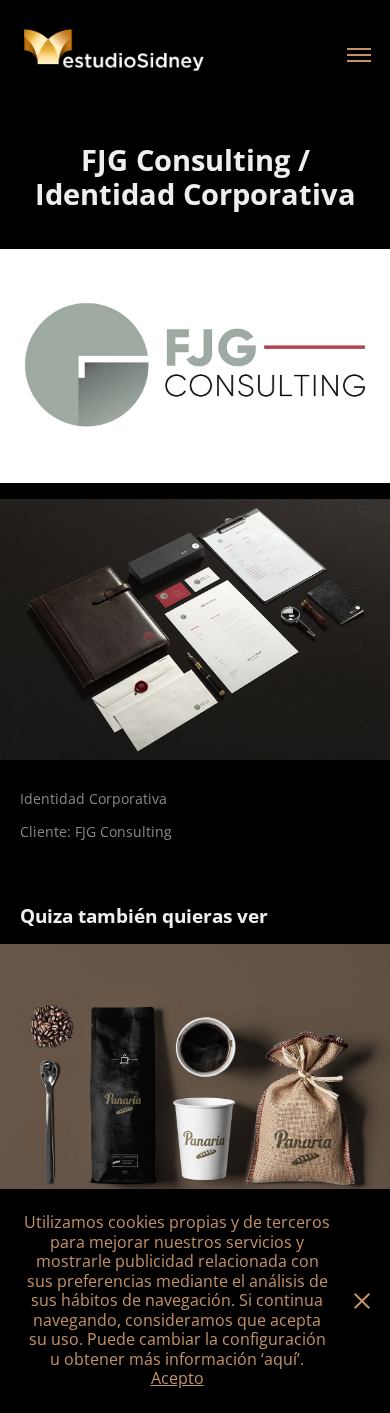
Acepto (177, 1378)
